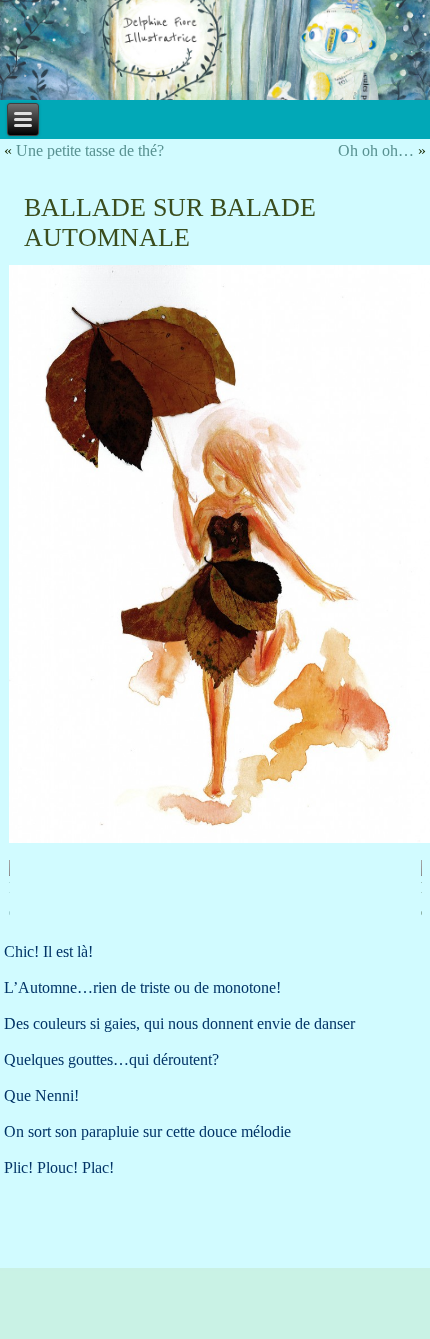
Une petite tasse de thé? (90, 150)
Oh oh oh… (376, 150)
